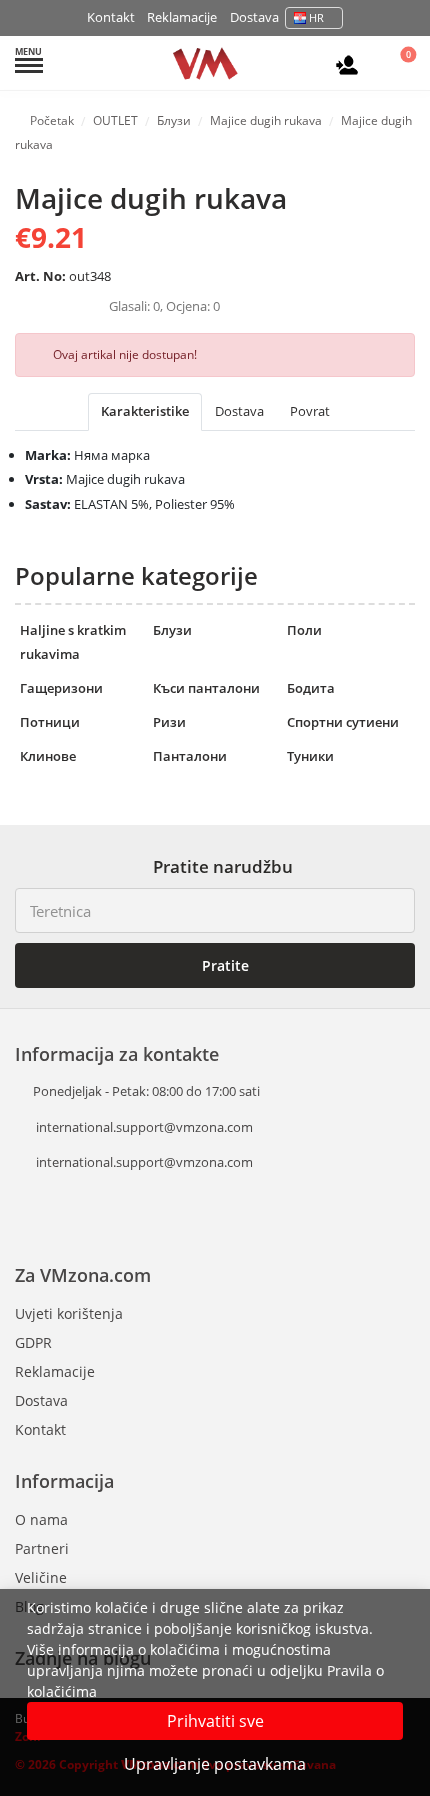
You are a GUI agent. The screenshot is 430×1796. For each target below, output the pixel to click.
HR (316, 17)
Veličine (41, 1577)
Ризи (169, 722)
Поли (304, 630)
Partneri (42, 1548)
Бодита (311, 688)
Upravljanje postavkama (215, 1764)
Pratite (223, 965)
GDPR (33, 1342)
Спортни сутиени (343, 722)
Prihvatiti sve (215, 1721)
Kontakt (111, 17)
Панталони (190, 756)
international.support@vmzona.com (144, 1127)
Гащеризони (61, 688)
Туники (310, 756)
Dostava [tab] (239, 411)
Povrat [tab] (310, 411)
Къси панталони (206, 688)
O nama (41, 1519)
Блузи (172, 630)
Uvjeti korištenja (69, 1313)
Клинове (48, 756)
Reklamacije (182, 17)
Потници (50, 722)
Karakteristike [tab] (145, 411)
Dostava (254, 17)
